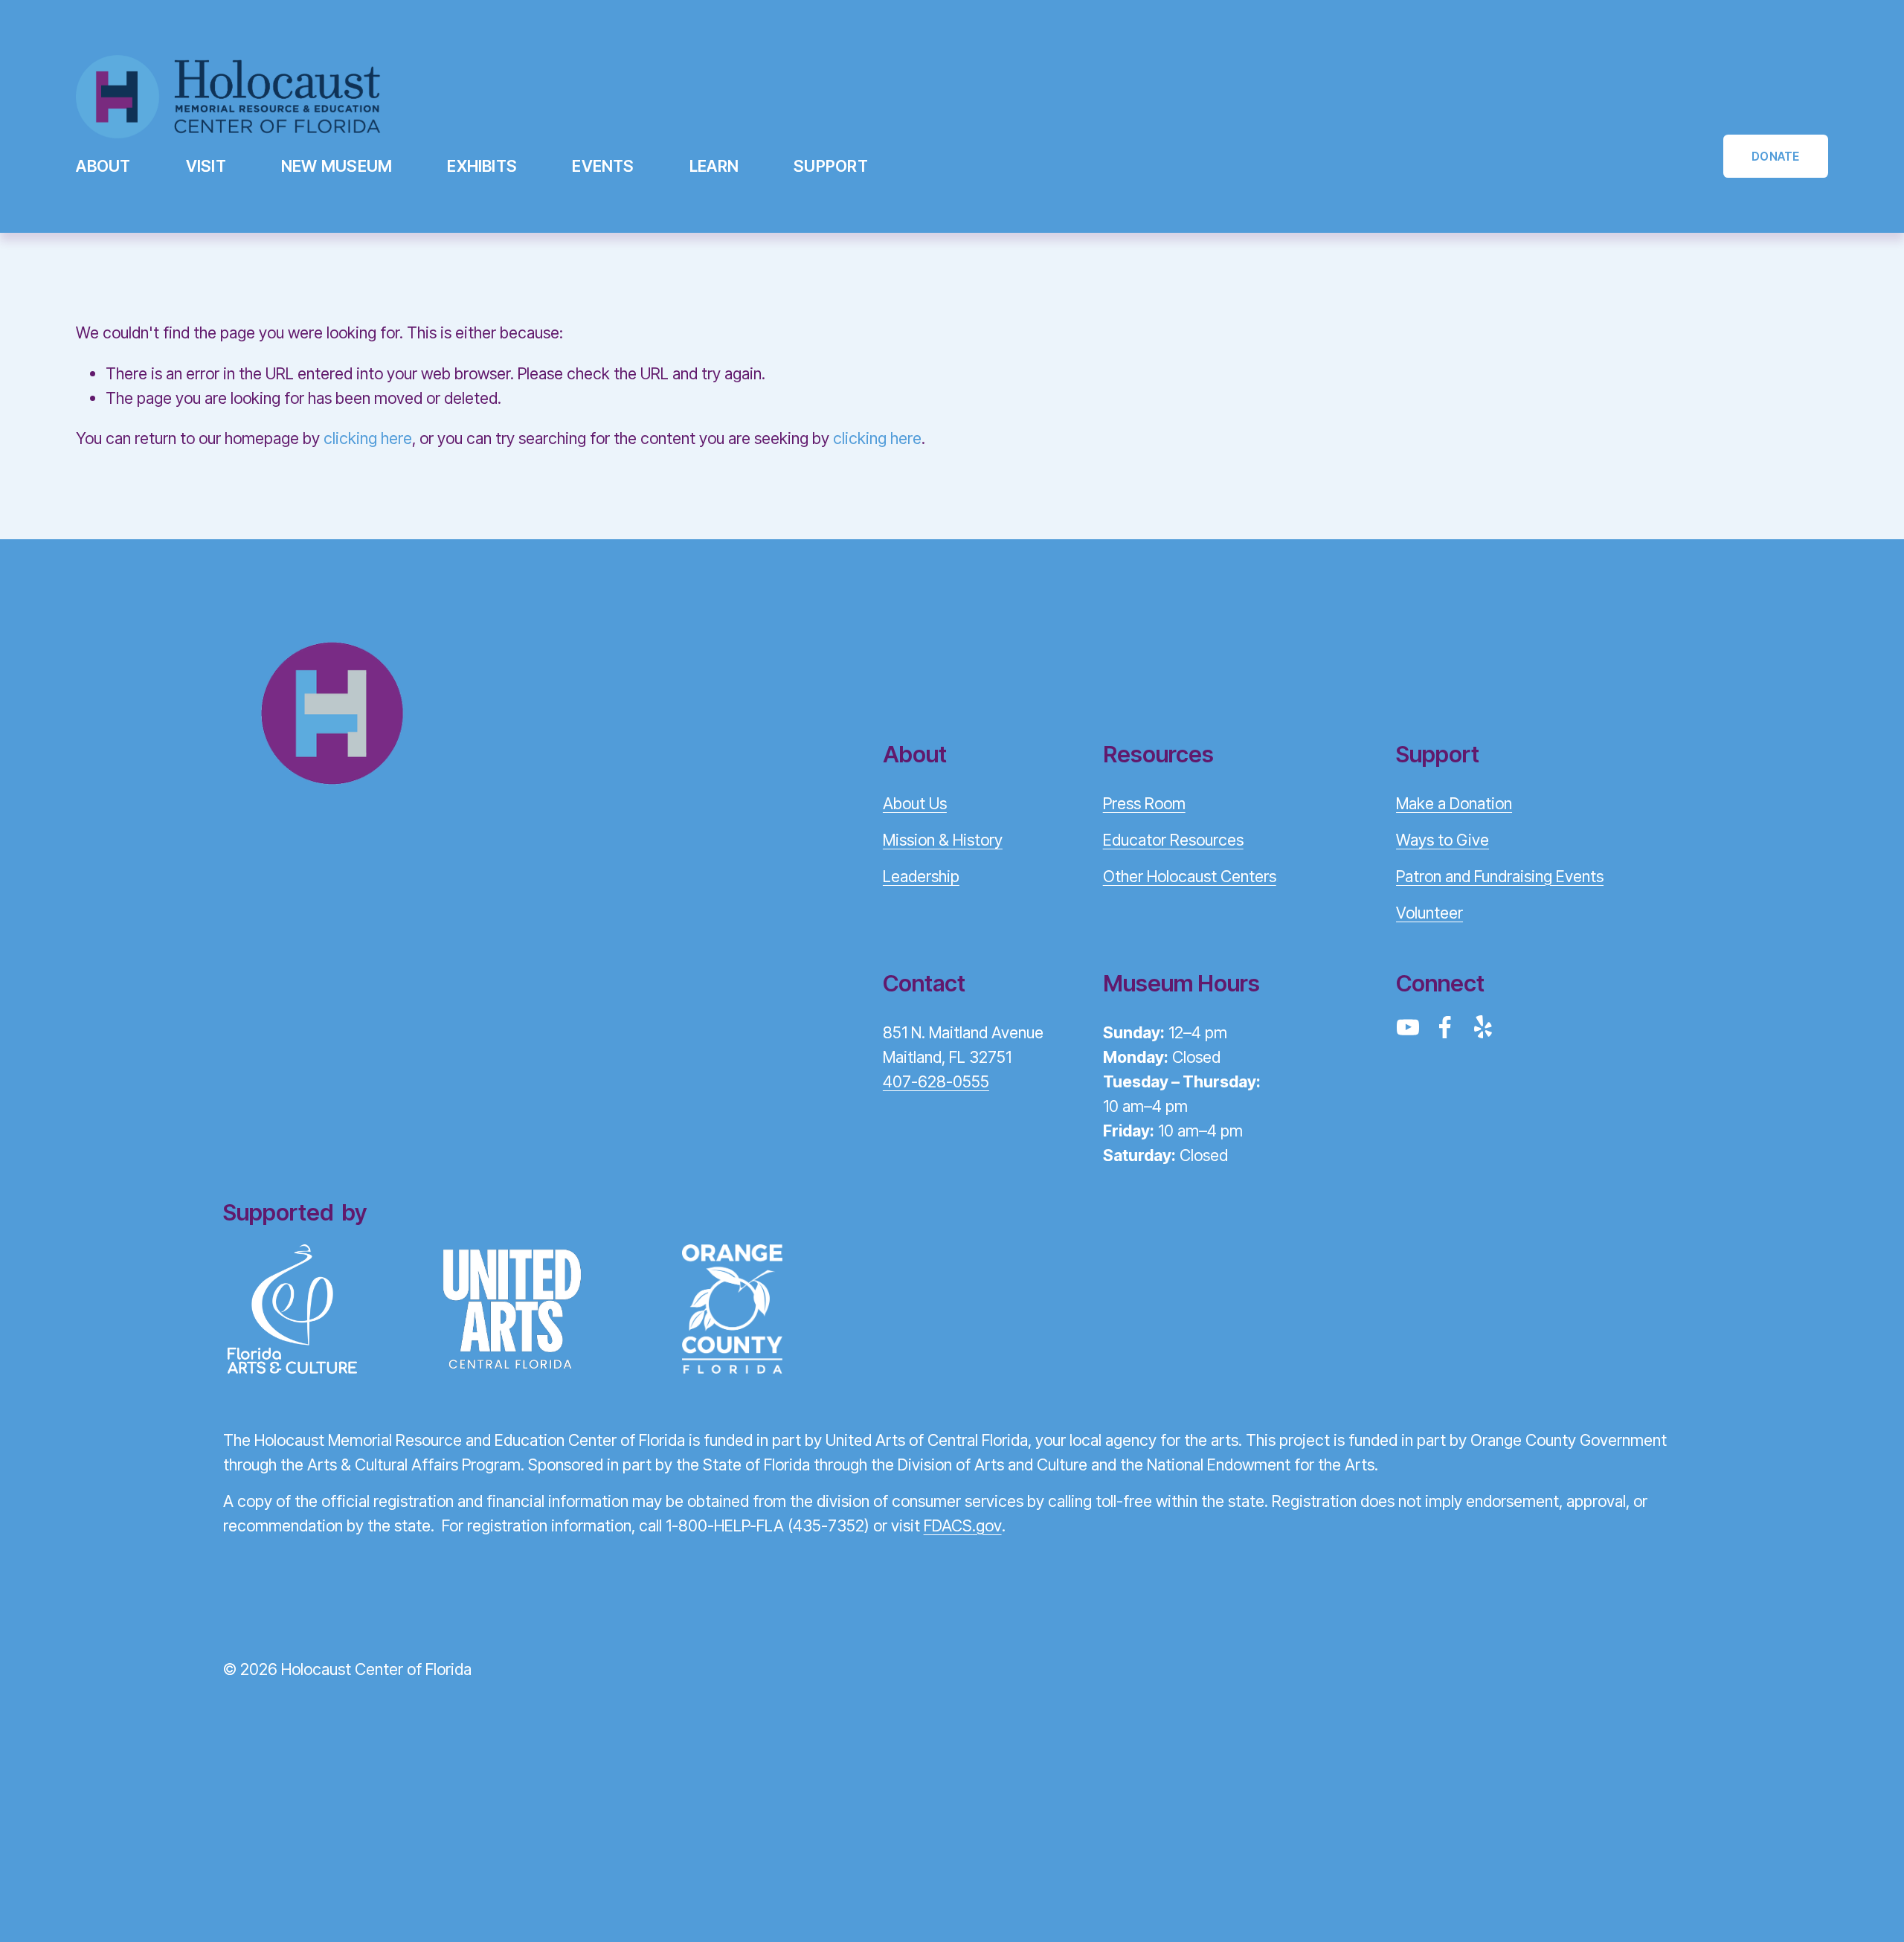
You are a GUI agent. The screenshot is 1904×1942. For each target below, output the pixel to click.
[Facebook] (1445, 1027)
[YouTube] (1408, 1027)
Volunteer (1429, 913)
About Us (915, 803)
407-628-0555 (936, 1081)
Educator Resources (1173, 840)
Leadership (921, 876)
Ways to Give (1443, 840)
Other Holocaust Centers (1190, 876)
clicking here (368, 438)
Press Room (1144, 803)
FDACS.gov (963, 1525)
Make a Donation (1454, 803)
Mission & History (943, 840)
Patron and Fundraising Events (1500, 876)
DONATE (1775, 157)
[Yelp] (1482, 1027)
